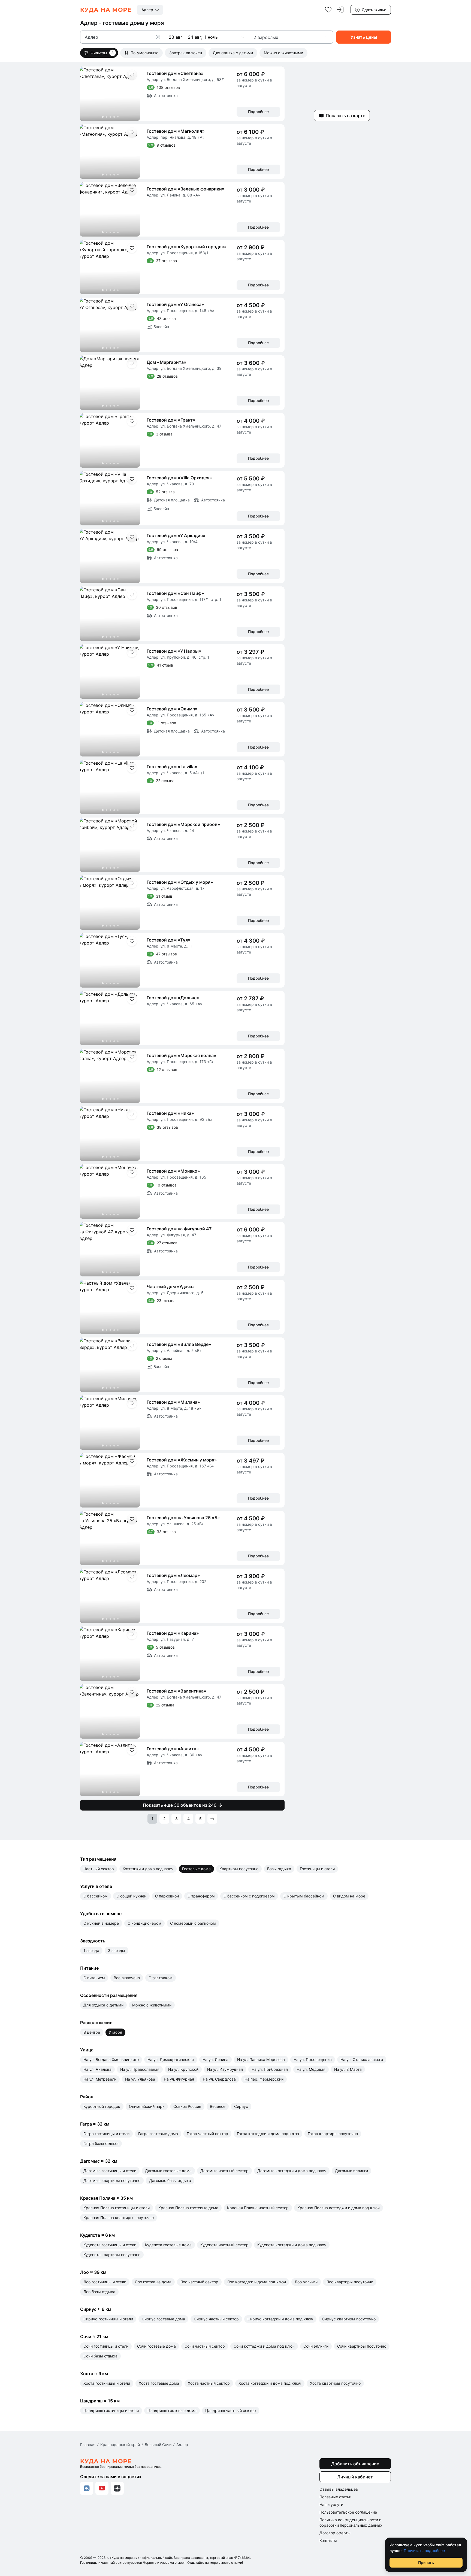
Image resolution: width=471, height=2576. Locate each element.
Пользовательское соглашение (348, 2512)
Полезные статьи (335, 2497)
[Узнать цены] (364, 37)
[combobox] (150, 10)
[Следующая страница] (212, 1819)
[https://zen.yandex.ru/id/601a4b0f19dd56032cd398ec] (117, 2488)
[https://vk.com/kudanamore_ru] (87, 2488)
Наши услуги (331, 2504)
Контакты (328, 2540)
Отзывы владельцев (339, 2489)
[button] (160, 37)
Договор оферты (335, 2533)
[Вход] (340, 10)
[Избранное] (328, 10)
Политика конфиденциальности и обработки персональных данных (351, 2522)
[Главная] (106, 10)
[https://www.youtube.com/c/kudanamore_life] (102, 2488)
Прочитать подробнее (424, 2551)
